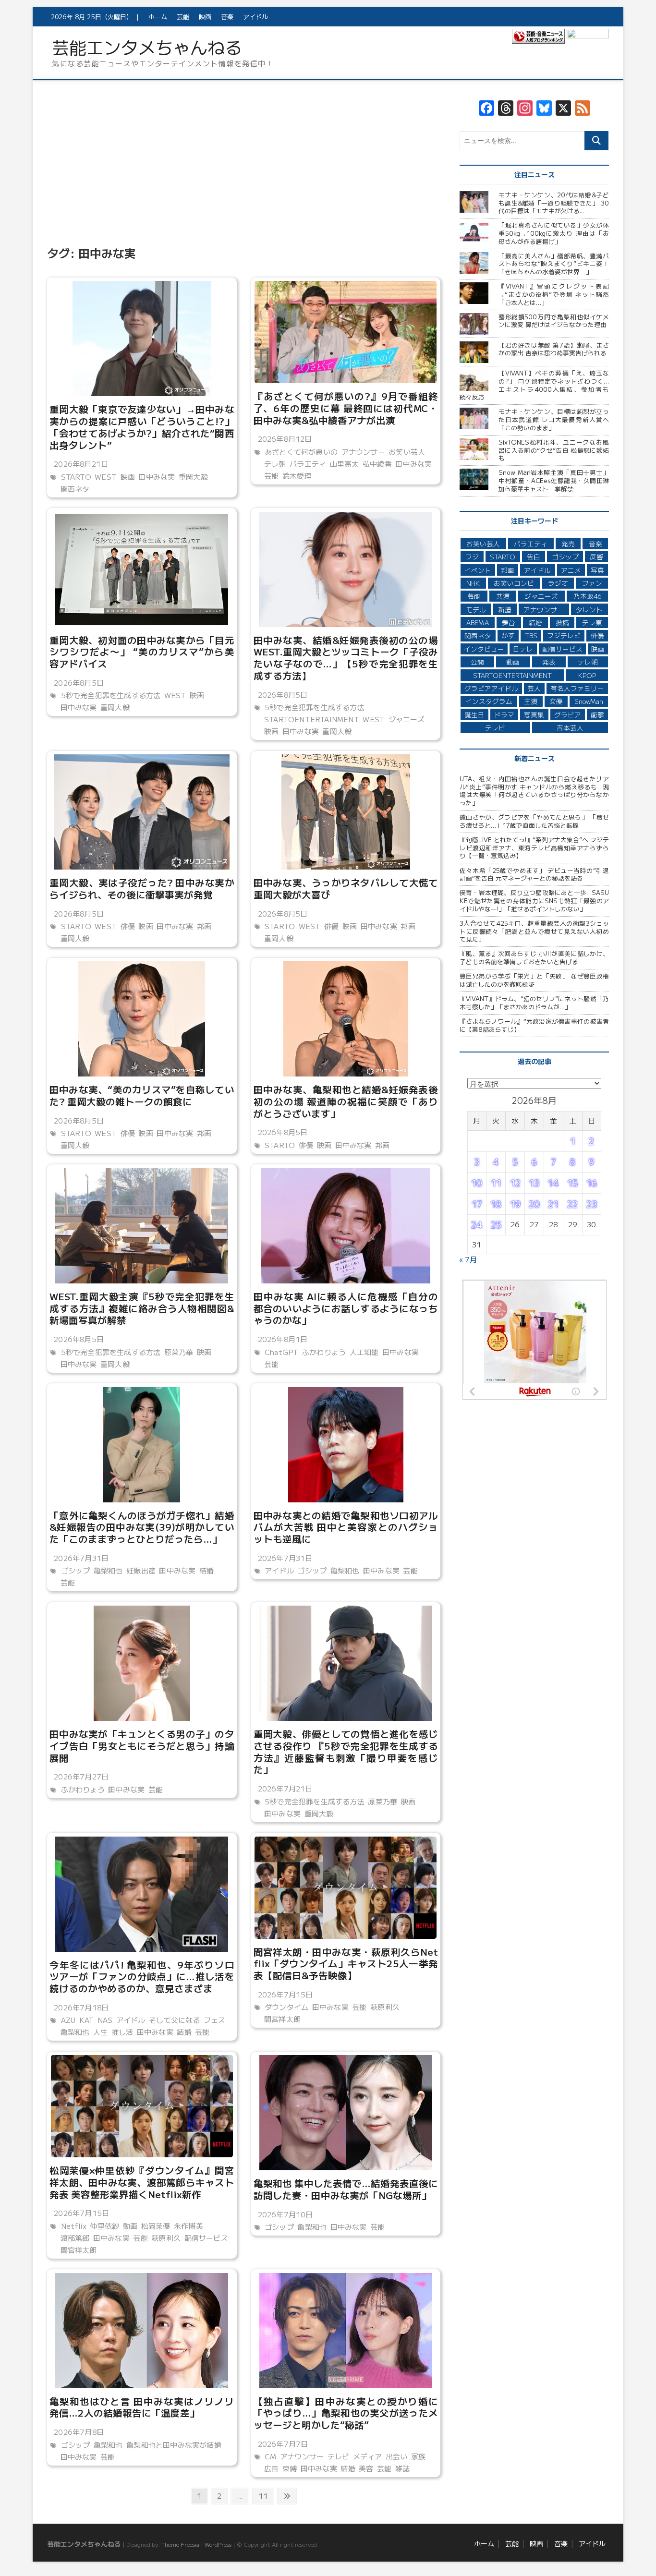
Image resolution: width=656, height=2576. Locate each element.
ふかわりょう (324, 1352)
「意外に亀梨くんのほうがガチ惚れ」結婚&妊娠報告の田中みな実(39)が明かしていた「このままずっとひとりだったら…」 (142, 1527)
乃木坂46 (587, 596)
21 (553, 1204)
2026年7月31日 (80, 1558)
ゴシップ (76, 1570)
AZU (68, 2020)
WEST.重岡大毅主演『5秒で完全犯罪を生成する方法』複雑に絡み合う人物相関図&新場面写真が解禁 (142, 1308)
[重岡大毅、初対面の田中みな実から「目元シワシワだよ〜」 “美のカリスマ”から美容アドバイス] (142, 569)
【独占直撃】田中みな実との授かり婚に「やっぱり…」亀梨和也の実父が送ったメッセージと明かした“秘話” (346, 2413)
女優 (556, 701)
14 (553, 1183)
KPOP (587, 675)
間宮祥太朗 (282, 2019)
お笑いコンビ (514, 583)
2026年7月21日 (284, 1788)
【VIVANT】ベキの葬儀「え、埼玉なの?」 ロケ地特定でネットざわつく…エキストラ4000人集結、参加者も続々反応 (534, 385)
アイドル (255, 17)
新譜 (505, 609)
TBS (531, 635)
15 (572, 1183)
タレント (589, 609)
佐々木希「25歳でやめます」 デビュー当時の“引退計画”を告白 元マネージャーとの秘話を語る (534, 874)
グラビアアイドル (491, 688)
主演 (531, 701)
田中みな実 (157, 477)
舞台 (509, 622)
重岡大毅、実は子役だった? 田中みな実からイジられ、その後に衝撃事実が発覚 (142, 888)
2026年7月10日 (285, 2214)
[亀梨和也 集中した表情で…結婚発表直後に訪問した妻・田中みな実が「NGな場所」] (346, 2113)
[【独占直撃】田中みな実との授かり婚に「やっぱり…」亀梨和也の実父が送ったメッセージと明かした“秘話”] (346, 2331)
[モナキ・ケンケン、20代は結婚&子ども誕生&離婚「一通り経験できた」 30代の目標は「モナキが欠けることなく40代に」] (475, 202)
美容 (366, 2468)
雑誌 (402, 2468)
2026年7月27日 (80, 1776)
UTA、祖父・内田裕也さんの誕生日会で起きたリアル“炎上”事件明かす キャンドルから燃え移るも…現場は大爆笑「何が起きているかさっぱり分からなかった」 (534, 791)
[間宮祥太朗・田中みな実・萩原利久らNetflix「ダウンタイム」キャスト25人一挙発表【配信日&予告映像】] (346, 1888)
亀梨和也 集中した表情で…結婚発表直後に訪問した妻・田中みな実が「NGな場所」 (346, 2189)
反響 (596, 556)
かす (508, 635)
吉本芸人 (570, 727)
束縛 (290, 2468)
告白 (534, 556)
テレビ (339, 2456)
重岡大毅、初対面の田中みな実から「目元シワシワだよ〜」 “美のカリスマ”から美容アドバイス (142, 652)
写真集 (534, 714)
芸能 (183, 17)
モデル (476, 609)
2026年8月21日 (80, 464)
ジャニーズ (407, 719)
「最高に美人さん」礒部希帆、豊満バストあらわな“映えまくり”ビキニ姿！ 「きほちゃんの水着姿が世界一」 (554, 264)
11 (263, 2497)
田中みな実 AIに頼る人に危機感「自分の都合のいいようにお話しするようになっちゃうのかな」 (346, 1308)
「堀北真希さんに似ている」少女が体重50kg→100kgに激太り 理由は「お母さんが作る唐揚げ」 (554, 233)
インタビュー (484, 649)
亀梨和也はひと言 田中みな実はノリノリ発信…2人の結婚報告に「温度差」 (142, 2407)
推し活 (122, 2032)
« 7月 (468, 1259)
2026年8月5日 (78, 683)
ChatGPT (281, 1352)
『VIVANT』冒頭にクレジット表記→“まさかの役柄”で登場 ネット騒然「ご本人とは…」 (554, 294)
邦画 (204, 926)
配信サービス (206, 2238)
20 (534, 1204)
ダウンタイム (286, 2007)
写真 (597, 570)
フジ (472, 556)
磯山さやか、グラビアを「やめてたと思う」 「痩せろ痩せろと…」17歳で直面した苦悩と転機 (534, 821)
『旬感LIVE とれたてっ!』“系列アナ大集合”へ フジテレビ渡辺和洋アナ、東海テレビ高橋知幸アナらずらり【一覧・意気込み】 (534, 847)
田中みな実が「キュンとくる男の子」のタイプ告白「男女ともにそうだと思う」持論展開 (142, 1745)
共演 (503, 596)
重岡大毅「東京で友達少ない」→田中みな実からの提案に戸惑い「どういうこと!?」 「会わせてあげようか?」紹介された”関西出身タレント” (142, 427)
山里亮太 (345, 464)
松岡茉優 (156, 2226)
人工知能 (364, 1352)
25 (496, 1224)
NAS (105, 2020)
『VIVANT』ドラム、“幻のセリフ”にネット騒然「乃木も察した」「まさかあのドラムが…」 (534, 1003)
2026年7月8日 (78, 2432)
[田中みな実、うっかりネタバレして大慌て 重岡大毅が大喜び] (346, 812)
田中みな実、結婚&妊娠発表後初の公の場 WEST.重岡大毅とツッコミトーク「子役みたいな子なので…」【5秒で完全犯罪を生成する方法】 (346, 658)
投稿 (562, 622)
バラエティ (308, 464)
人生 (100, 2032)
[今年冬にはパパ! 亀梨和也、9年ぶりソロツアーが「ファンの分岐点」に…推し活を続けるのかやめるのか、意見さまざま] (142, 1894)
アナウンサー (363, 452)
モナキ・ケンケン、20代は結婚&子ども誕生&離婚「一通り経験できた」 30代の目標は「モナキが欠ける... (554, 203)
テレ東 (592, 622)
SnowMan (589, 701)
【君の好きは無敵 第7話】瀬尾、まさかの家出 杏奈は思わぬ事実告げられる (554, 349)
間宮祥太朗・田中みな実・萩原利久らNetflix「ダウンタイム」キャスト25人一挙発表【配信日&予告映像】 (346, 1963)
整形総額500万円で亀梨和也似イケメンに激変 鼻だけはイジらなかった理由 (554, 321)
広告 (271, 2468)
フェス (215, 2020)
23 (592, 1204)
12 (515, 1183)
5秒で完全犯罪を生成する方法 (111, 695)
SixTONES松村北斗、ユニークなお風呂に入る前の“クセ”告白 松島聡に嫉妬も (554, 450)
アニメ (571, 570)
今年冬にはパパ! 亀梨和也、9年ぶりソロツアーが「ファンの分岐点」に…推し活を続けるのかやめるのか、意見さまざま (142, 1976)
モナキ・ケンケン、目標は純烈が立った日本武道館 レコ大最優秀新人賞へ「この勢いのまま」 (554, 419)
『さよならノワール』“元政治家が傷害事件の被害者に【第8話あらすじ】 (534, 1025)
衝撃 (597, 714)
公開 (477, 662)
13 (534, 1183)
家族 (418, 2456)
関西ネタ (75, 489)
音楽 (227, 17)
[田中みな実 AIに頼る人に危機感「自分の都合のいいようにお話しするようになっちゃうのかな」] (346, 1226)
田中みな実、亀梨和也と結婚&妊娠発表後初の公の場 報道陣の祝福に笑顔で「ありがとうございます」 (346, 1101)
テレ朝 (275, 464)
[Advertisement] (244, 171)
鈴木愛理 (297, 476)
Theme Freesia (180, 2544)
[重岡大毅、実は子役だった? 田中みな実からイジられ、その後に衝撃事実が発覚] (142, 812)
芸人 (534, 688)
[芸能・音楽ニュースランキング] (538, 38)
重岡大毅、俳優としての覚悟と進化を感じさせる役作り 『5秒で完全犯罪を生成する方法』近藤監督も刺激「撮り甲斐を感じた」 (346, 1751)
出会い (397, 2456)
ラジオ (558, 583)
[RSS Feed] (583, 109)
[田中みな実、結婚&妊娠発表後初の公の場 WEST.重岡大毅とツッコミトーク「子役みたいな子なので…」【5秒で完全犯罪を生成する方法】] (346, 569)
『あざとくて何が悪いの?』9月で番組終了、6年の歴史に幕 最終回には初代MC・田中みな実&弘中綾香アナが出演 (346, 408)
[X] (563, 109)
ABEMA (478, 622)
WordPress (218, 2544)
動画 (130, 2226)
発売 (568, 544)
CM (270, 2456)
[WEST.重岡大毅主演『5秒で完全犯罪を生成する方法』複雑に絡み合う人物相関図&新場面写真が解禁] (142, 1226)
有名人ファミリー (577, 688)
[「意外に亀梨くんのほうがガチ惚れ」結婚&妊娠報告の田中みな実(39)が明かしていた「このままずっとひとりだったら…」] (142, 1445)
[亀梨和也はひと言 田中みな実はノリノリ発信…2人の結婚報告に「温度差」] (142, 2331)
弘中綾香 (377, 464)
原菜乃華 (179, 1352)
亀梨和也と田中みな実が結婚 (174, 2445)
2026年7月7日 (282, 2444)
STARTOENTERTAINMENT (312, 719)
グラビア (568, 714)
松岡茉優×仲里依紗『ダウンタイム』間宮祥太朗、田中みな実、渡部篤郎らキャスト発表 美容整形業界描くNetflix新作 (142, 2182)
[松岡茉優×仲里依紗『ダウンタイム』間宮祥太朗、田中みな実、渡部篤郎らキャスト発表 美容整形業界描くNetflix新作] (142, 2106)
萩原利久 (385, 2007)
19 (515, 1204)
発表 (549, 662)
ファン (592, 583)
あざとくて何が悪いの (301, 452)
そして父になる (174, 2020)
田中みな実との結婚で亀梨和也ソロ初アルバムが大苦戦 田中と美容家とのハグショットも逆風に (346, 1527)
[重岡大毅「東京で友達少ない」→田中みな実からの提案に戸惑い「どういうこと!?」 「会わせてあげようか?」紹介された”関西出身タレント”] (142, 339)
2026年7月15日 (285, 1994)
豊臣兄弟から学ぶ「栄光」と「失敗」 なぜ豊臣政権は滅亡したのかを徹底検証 (534, 980)
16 (592, 1183)
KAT (87, 2020)
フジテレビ (564, 635)
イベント (478, 570)
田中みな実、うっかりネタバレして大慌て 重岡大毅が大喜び (346, 888)
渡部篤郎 (75, 2238)
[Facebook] (486, 109)
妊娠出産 (141, 1570)
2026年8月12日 (284, 439)
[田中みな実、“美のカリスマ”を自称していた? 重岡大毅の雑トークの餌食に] (142, 1019)
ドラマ (504, 714)
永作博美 (188, 2226)
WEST (106, 477)
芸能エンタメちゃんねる (147, 47)
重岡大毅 (193, 477)
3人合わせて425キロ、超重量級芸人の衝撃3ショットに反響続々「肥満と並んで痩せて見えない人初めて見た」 (534, 931)
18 (496, 1204)
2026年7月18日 (80, 2007)
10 (477, 1183)
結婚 (207, 1570)
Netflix (74, 2226)
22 (572, 1204)
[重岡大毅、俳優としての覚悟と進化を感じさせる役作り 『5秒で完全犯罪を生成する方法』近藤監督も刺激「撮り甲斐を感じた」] (346, 1663)
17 (477, 1204)
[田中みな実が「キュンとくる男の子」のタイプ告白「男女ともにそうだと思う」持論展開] (142, 1663)
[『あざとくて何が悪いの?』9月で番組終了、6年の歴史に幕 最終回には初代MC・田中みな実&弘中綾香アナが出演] (346, 332)
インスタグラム (489, 701)
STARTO (76, 477)
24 (477, 1224)
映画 (205, 17)
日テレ (523, 649)
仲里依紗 (104, 2226)
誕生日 (474, 714)
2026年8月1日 (282, 1339)
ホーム (158, 17)
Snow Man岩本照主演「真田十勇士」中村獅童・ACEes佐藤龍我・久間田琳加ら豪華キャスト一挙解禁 (554, 480)
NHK (473, 583)
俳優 (128, 926)
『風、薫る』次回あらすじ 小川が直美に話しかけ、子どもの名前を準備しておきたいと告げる (534, 957)
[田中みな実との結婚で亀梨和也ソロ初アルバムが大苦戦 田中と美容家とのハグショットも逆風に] (346, 1445)
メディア (368, 2456)
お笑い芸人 (407, 452)
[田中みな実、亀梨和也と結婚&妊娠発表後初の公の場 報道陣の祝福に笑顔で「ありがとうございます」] (346, 1019)
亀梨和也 (108, 1570)
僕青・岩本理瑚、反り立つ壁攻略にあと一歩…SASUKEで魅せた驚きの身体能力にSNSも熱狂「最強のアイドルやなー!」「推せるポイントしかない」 (534, 900)
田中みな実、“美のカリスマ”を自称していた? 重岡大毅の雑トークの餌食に (142, 1095)
